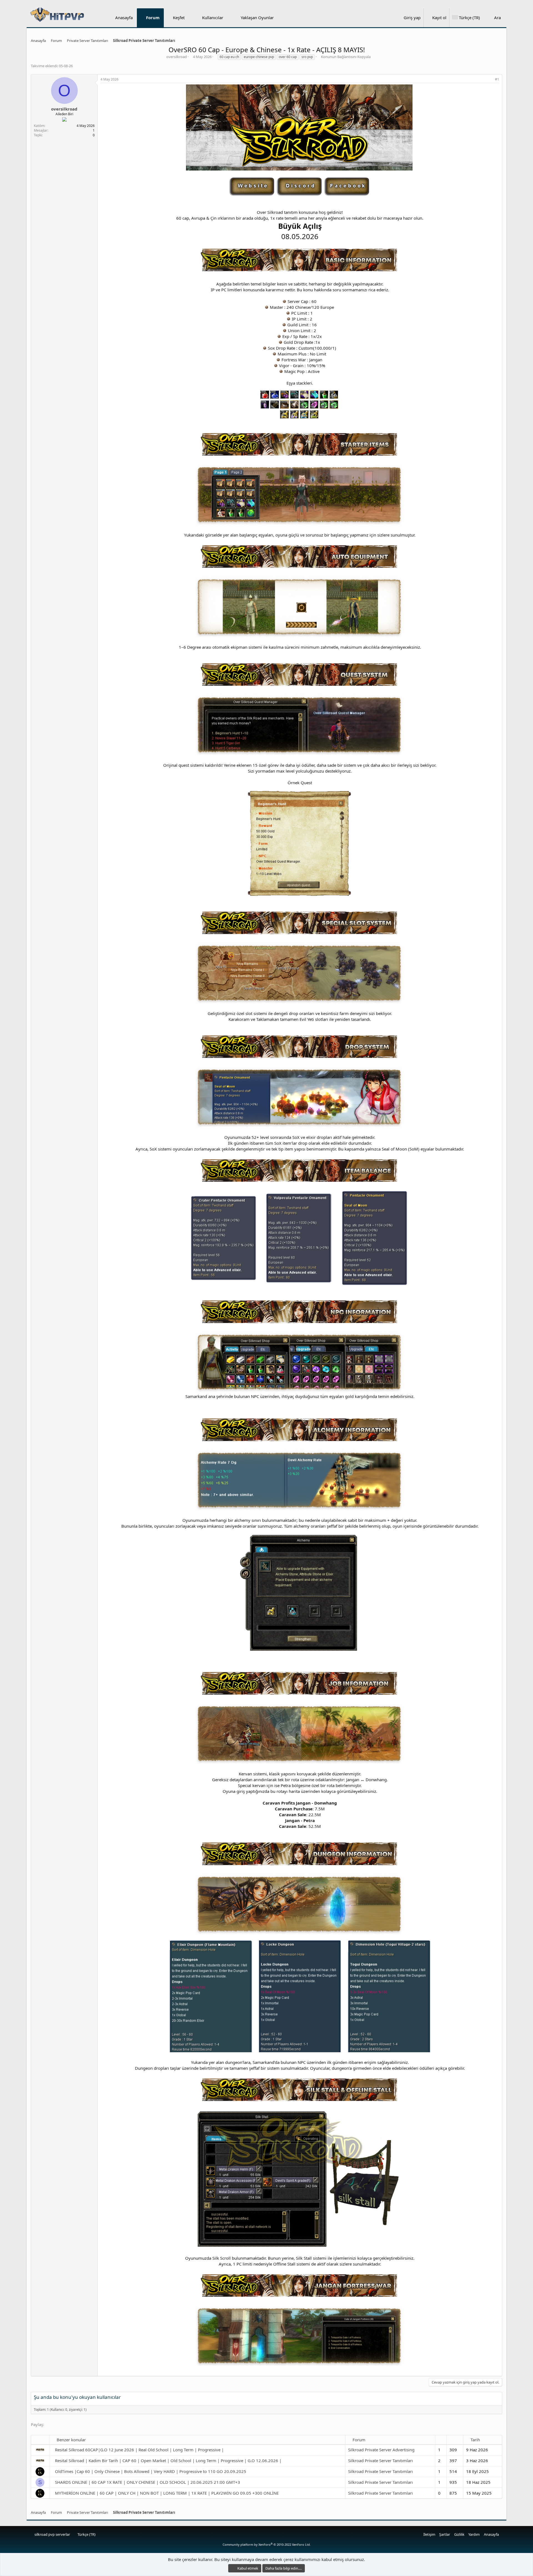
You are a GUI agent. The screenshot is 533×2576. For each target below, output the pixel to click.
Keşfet (179, 17)
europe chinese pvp (259, 57)
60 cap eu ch (229, 57)
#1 (497, 79)
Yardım (474, 2534)
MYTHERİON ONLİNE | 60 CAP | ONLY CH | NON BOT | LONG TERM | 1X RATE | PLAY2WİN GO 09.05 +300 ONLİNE (167, 2493)
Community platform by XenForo (267, 2544)
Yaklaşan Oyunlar (257, 17)
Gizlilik (459, 2534)
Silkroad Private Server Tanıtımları (380, 2460)
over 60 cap (288, 57)
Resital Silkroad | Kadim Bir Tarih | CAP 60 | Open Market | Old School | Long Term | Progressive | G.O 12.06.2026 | (168, 2460)
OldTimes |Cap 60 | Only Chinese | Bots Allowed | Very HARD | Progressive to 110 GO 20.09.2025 (151, 2471)
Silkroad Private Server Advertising (381, 2450)
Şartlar (445, 2534)
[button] (189, 18)
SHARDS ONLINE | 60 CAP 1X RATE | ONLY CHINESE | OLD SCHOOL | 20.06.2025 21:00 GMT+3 (148, 2482)
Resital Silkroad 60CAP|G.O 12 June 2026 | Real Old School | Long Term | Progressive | (139, 2450)
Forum (153, 17)
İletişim (429, 2534)
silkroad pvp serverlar (52, 2534)
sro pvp (307, 57)
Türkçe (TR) (86, 2534)
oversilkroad (177, 57)
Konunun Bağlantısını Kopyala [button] (346, 57)
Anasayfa (124, 17)
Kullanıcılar (213, 17)
